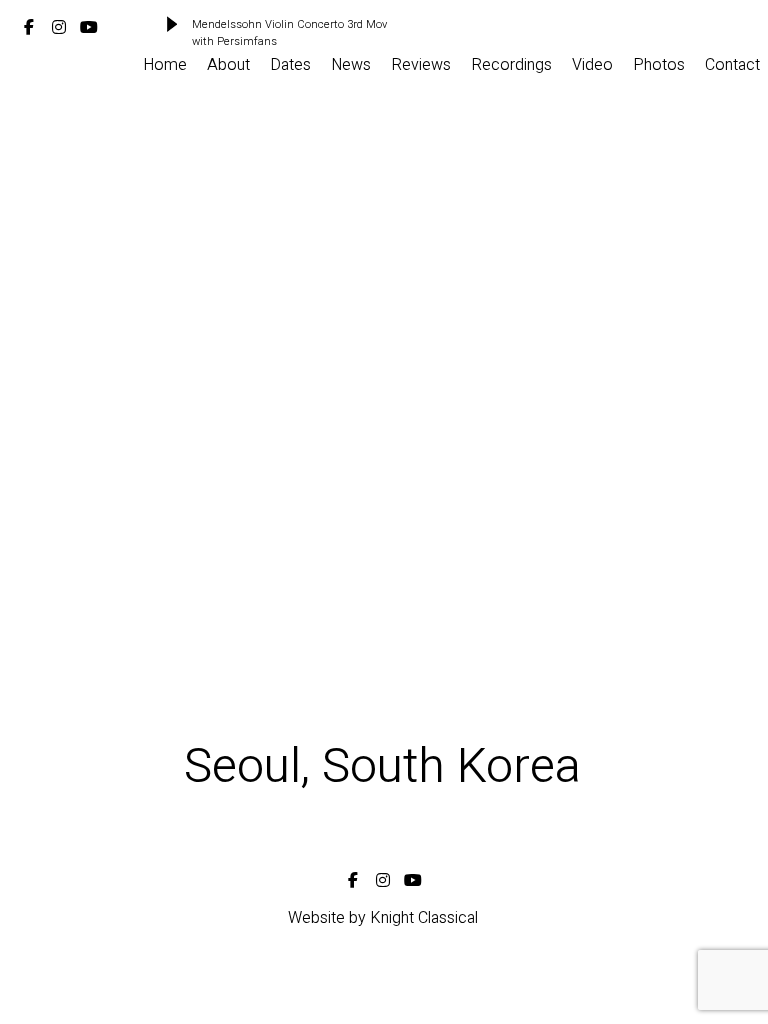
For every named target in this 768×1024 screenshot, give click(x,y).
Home (165, 65)
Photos (659, 65)
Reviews (421, 65)
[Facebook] (29, 24)
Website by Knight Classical (383, 918)
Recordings (511, 65)
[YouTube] (89, 24)
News (351, 65)
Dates (290, 65)
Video (592, 65)
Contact (732, 65)
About (228, 65)
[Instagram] (59, 24)
